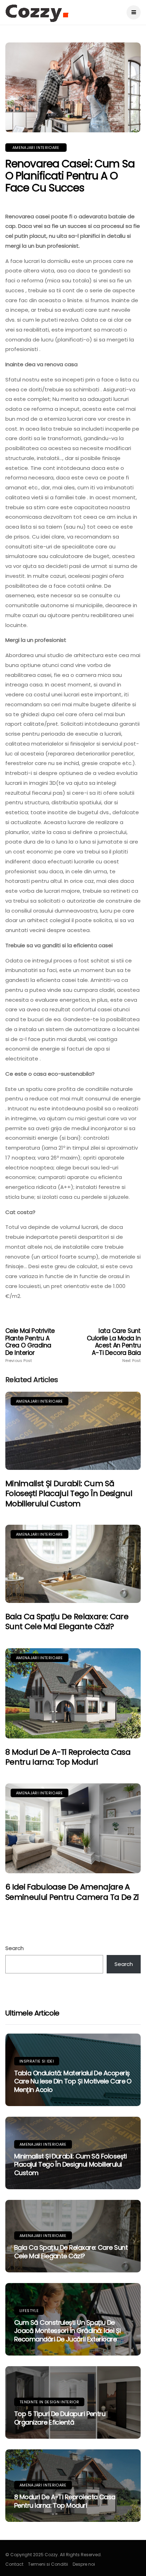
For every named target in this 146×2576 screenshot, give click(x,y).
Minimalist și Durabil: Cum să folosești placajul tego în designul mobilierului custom (69, 1494)
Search (15, 1948)
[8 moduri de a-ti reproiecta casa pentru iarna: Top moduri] (73, 1693)
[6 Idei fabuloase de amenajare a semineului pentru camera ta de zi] (73, 1828)
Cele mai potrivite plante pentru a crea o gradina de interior (30, 1345)
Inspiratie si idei (37, 2061)
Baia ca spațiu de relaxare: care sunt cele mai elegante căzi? (67, 1622)
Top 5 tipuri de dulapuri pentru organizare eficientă (60, 2418)
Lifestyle (29, 2311)
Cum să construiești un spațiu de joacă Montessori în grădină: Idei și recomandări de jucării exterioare (68, 2331)
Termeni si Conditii (48, 2564)
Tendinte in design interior (49, 2402)
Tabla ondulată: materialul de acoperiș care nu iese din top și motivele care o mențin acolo (73, 2081)
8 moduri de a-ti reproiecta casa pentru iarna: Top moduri (68, 1757)
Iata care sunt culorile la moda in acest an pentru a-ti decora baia (114, 1345)
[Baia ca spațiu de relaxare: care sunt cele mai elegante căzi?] (73, 1564)
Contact (14, 2564)
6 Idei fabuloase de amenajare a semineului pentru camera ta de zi (72, 1892)
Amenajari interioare (36, 148)
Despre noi (84, 2564)
